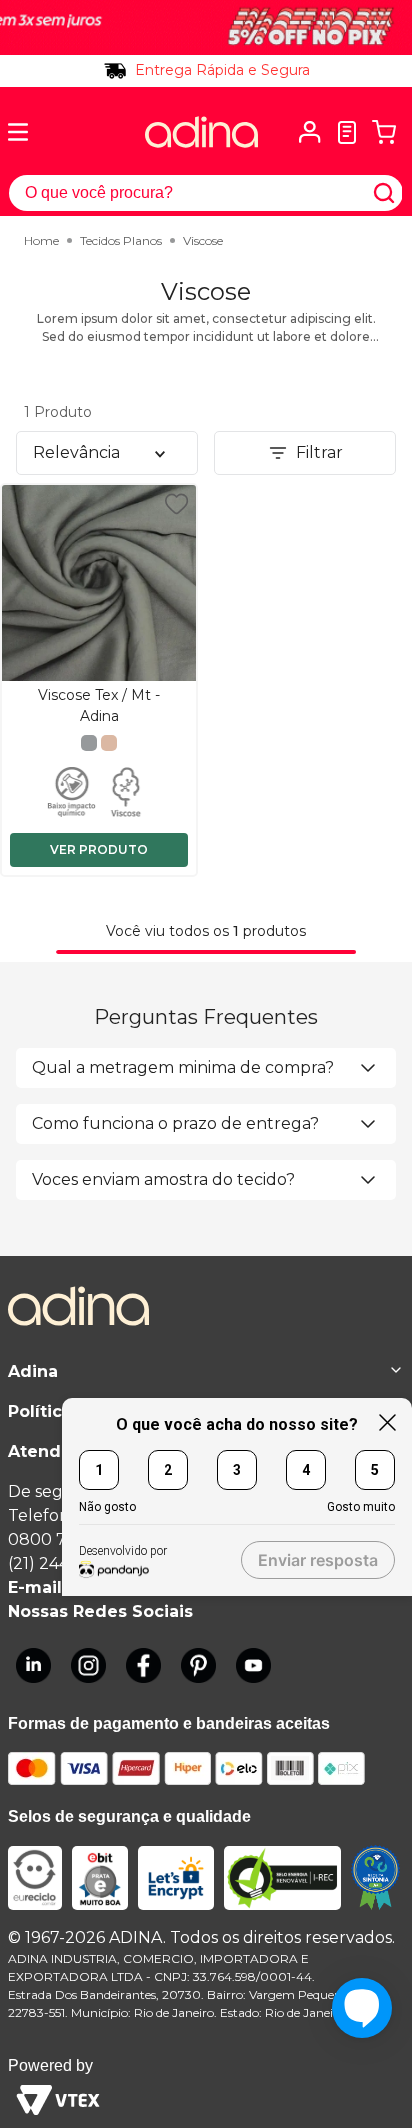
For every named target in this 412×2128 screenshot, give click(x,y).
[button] (310, 132)
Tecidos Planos (121, 240)
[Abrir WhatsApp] (362, 2077)
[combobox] (206, 193)
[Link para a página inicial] (41, 241)
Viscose (203, 240)
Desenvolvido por (123, 1551)
